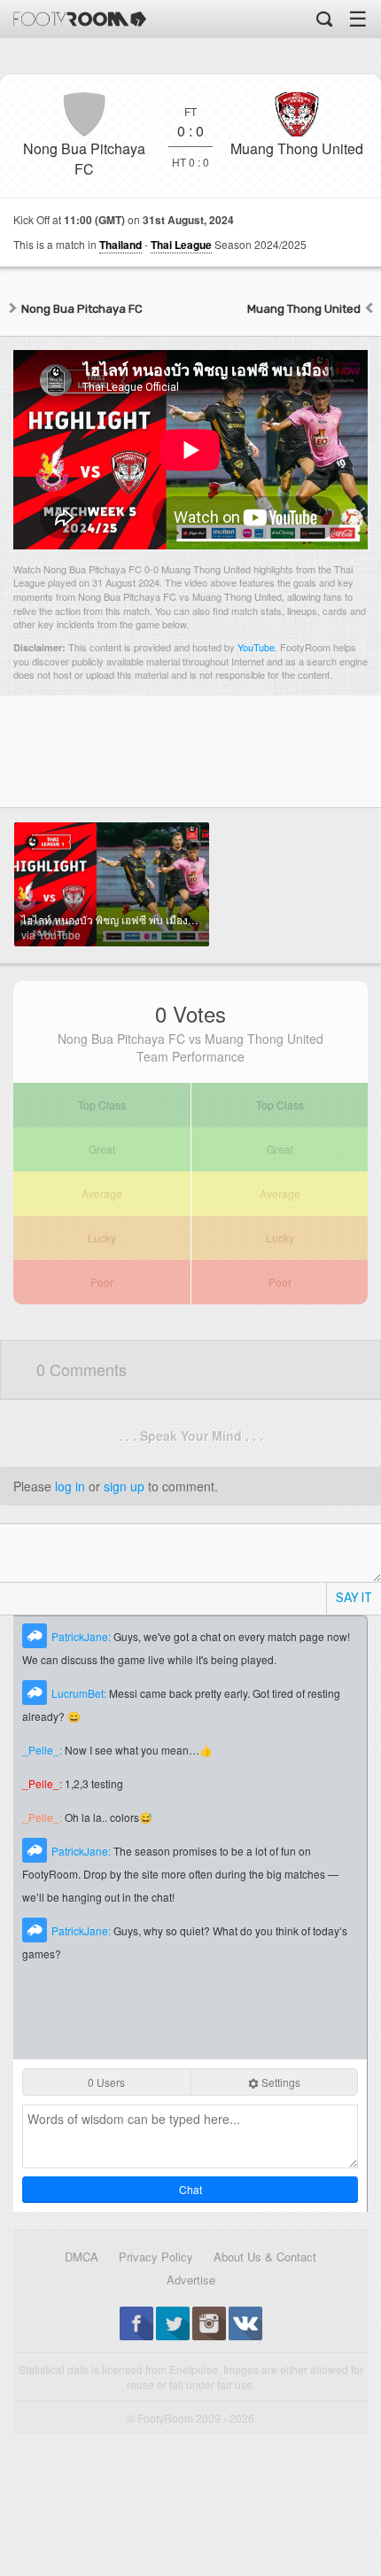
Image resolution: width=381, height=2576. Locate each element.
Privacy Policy (156, 2257)
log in (70, 1486)
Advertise (191, 2280)
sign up (124, 1486)
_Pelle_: (43, 1750)
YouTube (256, 647)
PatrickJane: (82, 1636)
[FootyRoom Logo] (80, 19)
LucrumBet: (80, 1693)
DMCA (82, 2257)
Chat (190, 2189)
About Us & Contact (265, 2257)
